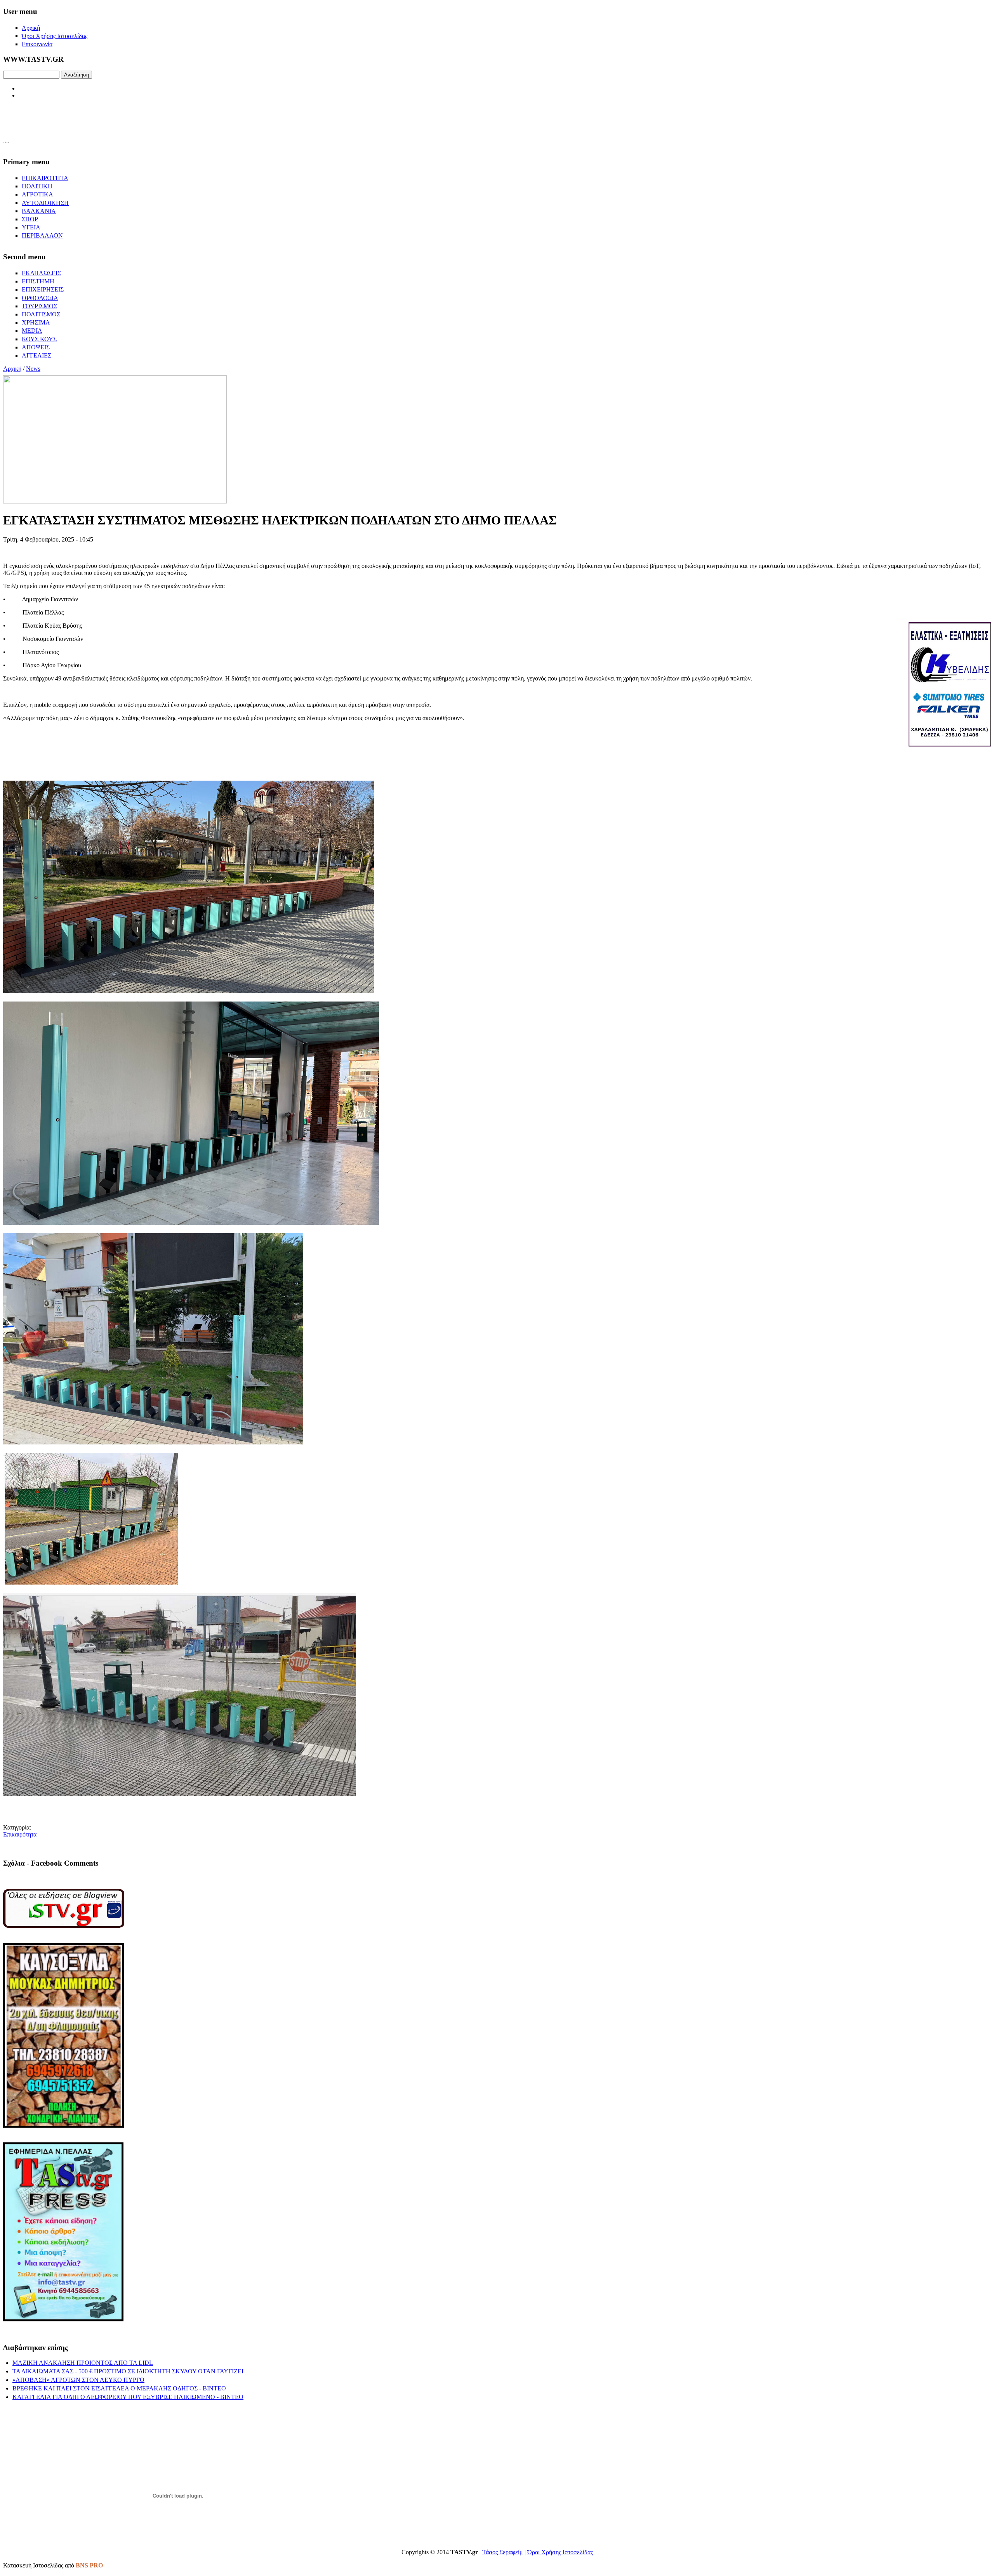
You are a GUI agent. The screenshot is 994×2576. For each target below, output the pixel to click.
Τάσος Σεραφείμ (503, 2552)
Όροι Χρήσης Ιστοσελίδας (560, 2552)
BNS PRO (89, 2565)
